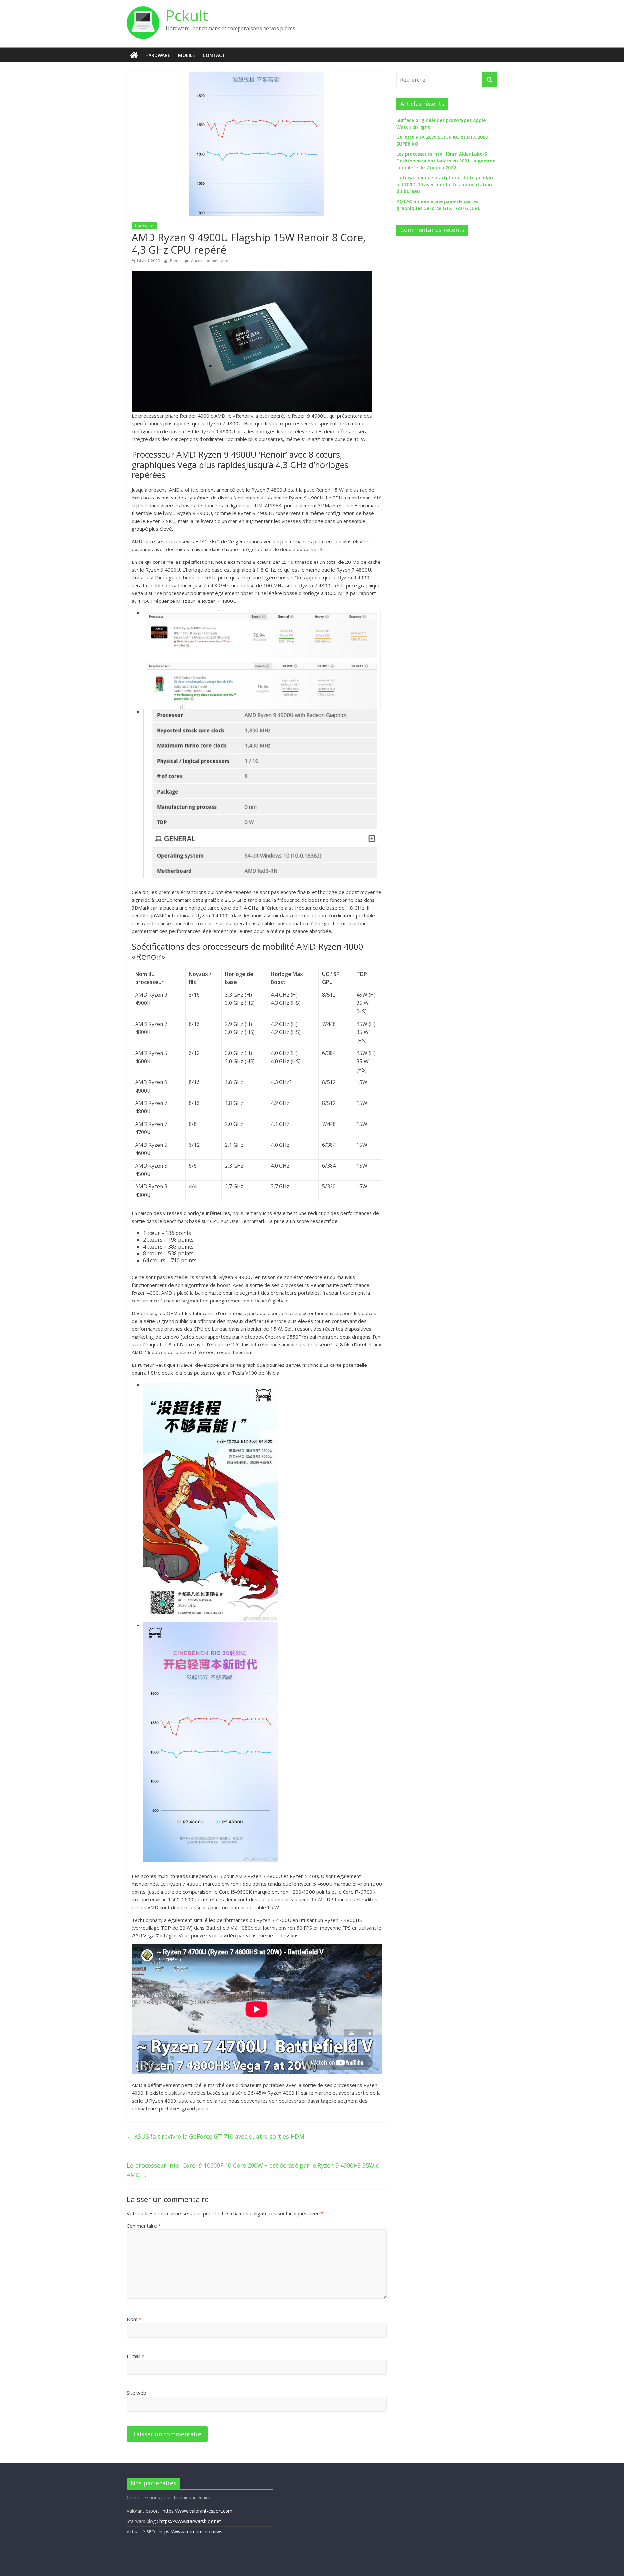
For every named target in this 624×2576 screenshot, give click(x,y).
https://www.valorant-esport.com (198, 2511)
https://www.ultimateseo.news (190, 2532)
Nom (134, 2319)
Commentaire (144, 2226)
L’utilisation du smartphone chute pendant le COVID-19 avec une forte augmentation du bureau (446, 184)
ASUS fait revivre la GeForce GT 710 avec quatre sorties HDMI (216, 2136)
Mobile (187, 55)
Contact (214, 55)
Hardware (158, 55)
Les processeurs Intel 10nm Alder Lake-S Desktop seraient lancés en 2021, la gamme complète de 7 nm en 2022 (446, 161)
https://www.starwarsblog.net (190, 2521)
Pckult (187, 15)
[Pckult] (134, 55)
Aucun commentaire (209, 261)
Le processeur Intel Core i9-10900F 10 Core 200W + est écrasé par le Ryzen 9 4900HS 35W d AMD (253, 2170)
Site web (136, 2393)
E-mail (136, 2356)
